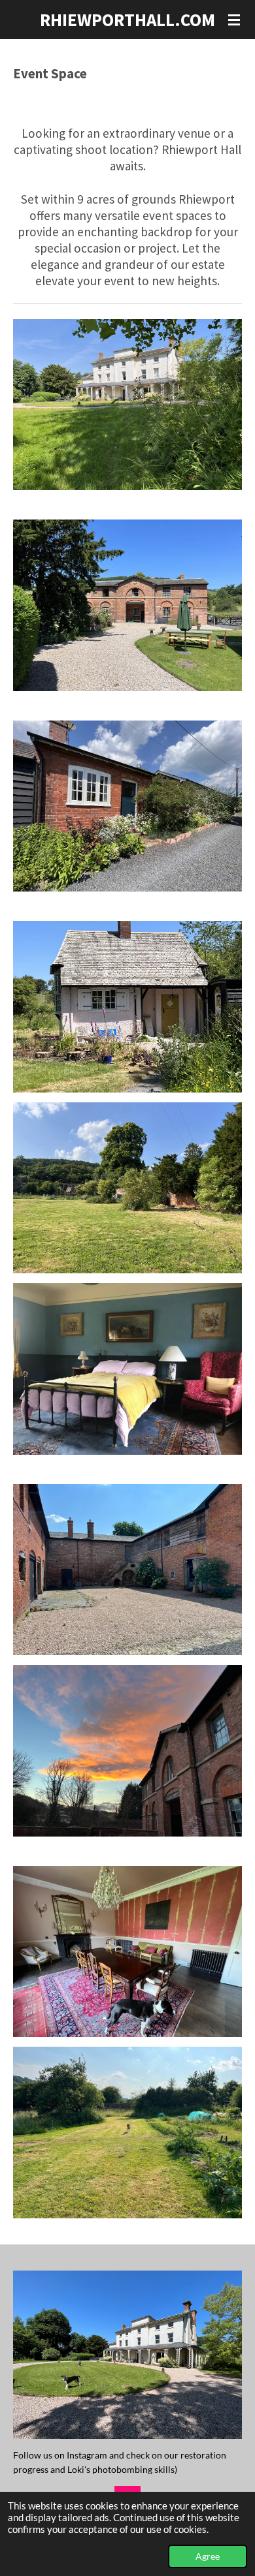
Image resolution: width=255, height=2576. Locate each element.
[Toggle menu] (234, 20)
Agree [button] (208, 2556)
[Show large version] (127, 1007)
